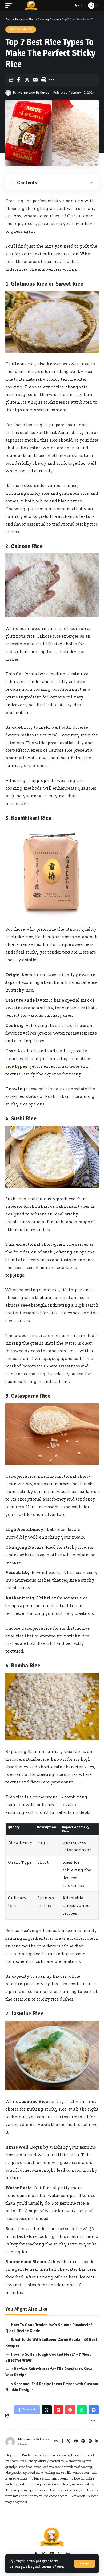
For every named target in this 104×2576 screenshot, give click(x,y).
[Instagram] (90, 2442)
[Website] (56, 2442)
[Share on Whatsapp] (82, 2410)
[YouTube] (76, 2442)
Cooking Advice (21, 29)
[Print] (43, 80)
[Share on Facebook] (19, 80)
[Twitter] (69, 2442)
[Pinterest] (83, 2442)
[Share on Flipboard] (58, 2410)
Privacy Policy (22, 2567)
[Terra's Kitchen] (31, 6)
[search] (67, 6)
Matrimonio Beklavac (33, 93)
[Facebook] (62, 2442)
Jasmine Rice (34, 2101)
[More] (52, 80)
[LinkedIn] (97, 2442)
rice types (16, 1066)
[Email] (35, 80)
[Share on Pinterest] (70, 2410)
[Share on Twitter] (27, 80)
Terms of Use (52, 2567)
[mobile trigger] (10, 6)
